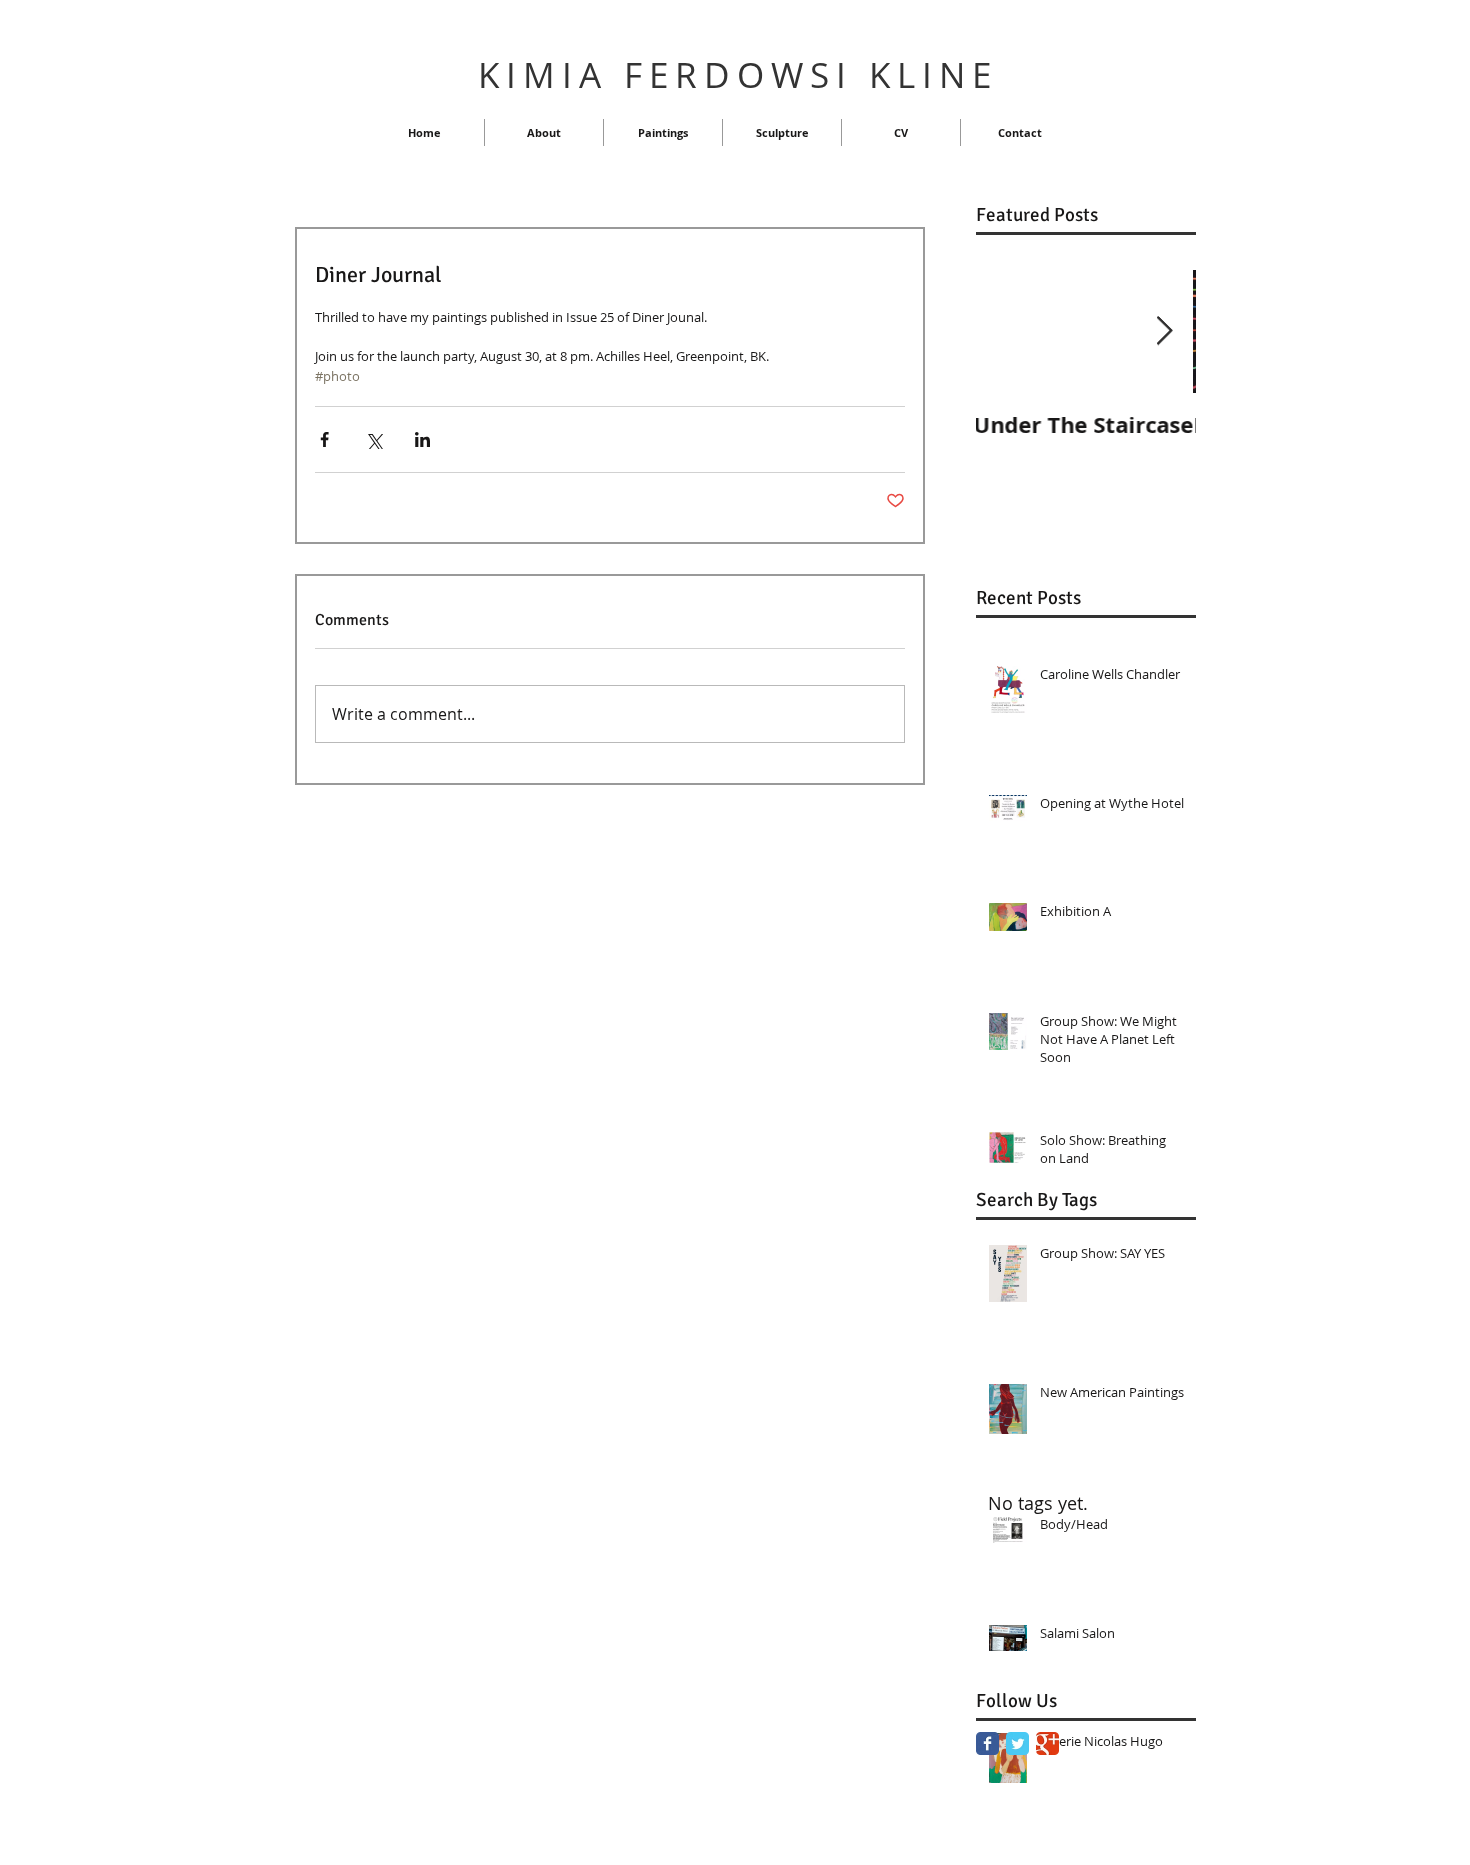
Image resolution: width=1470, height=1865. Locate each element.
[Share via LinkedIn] (422, 439)
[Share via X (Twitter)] (373, 439)
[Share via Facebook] (324, 439)
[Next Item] (1164, 331)
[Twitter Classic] (1017, 1743)
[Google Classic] (1047, 1743)
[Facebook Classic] (987, 1743)
